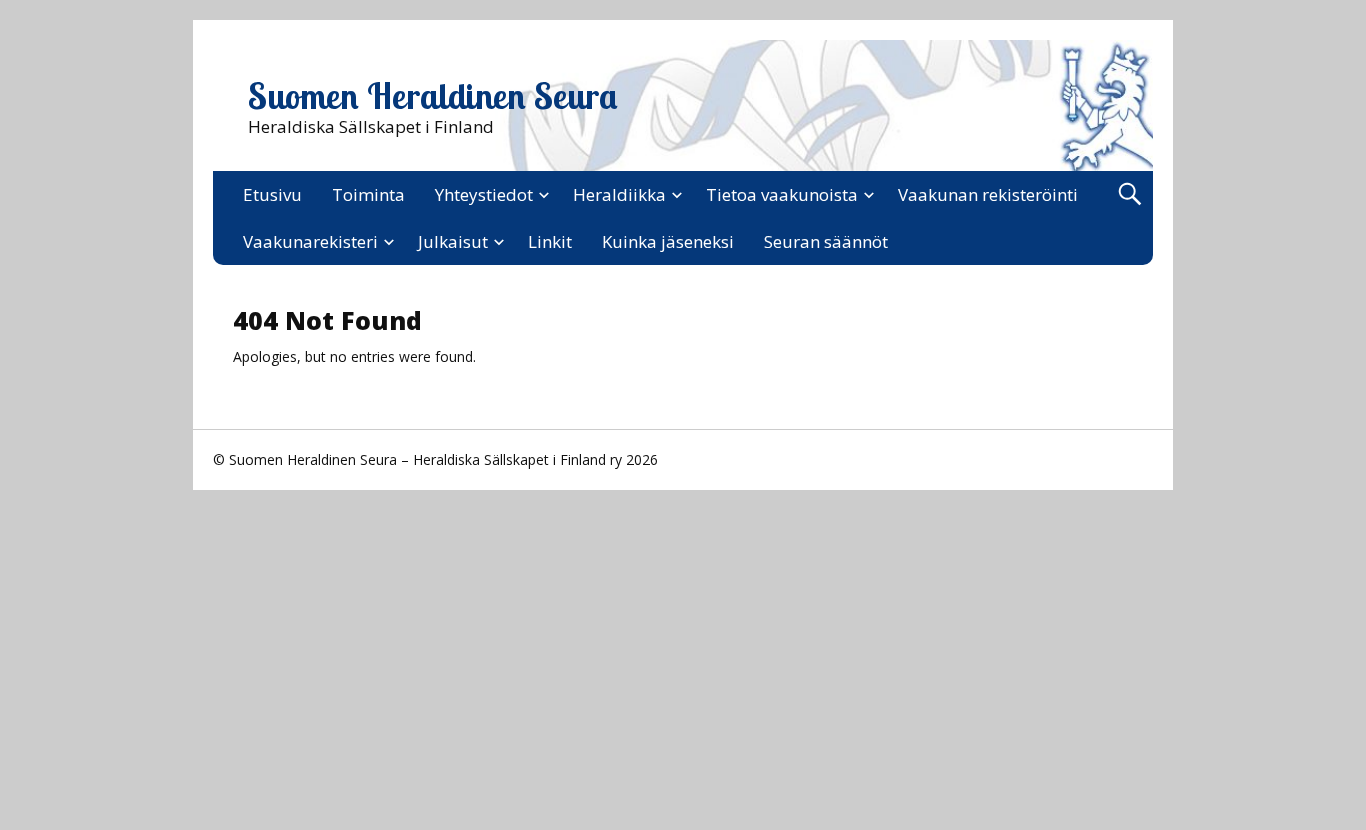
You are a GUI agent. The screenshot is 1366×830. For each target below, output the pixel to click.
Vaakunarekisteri (310, 241)
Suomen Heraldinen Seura (433, 96)
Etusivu (272, 194)
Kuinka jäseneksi (668, 241)
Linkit (550, 241)
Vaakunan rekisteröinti (988, 194)
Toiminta (368, 194)
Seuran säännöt (826, 241)
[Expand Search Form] (1129, 194)
